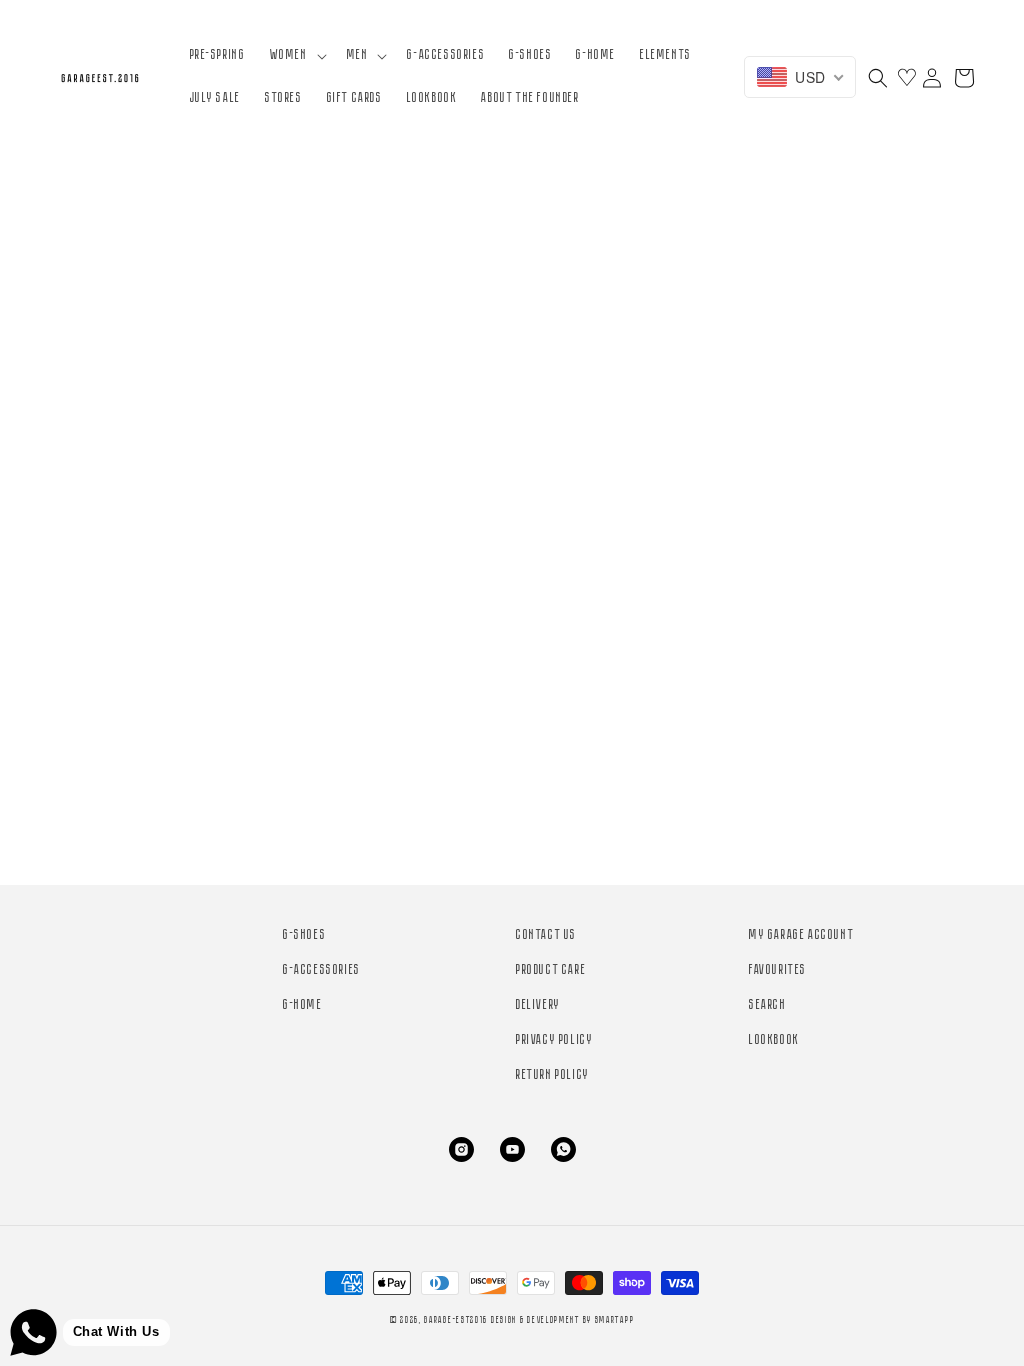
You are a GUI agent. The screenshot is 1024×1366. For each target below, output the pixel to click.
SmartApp (615, 1320)
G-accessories (322, 970)
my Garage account (801, 935)
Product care (551, 970)
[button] (296, 56)
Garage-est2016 (456, 1320)
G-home (303, 1005)
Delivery (538, 1005)
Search (768, 1005)
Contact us (546, 935)
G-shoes (304, 935)
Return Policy (553, 1075)
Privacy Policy (554, 1040)
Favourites (778, 970)
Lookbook (774, 1040)
